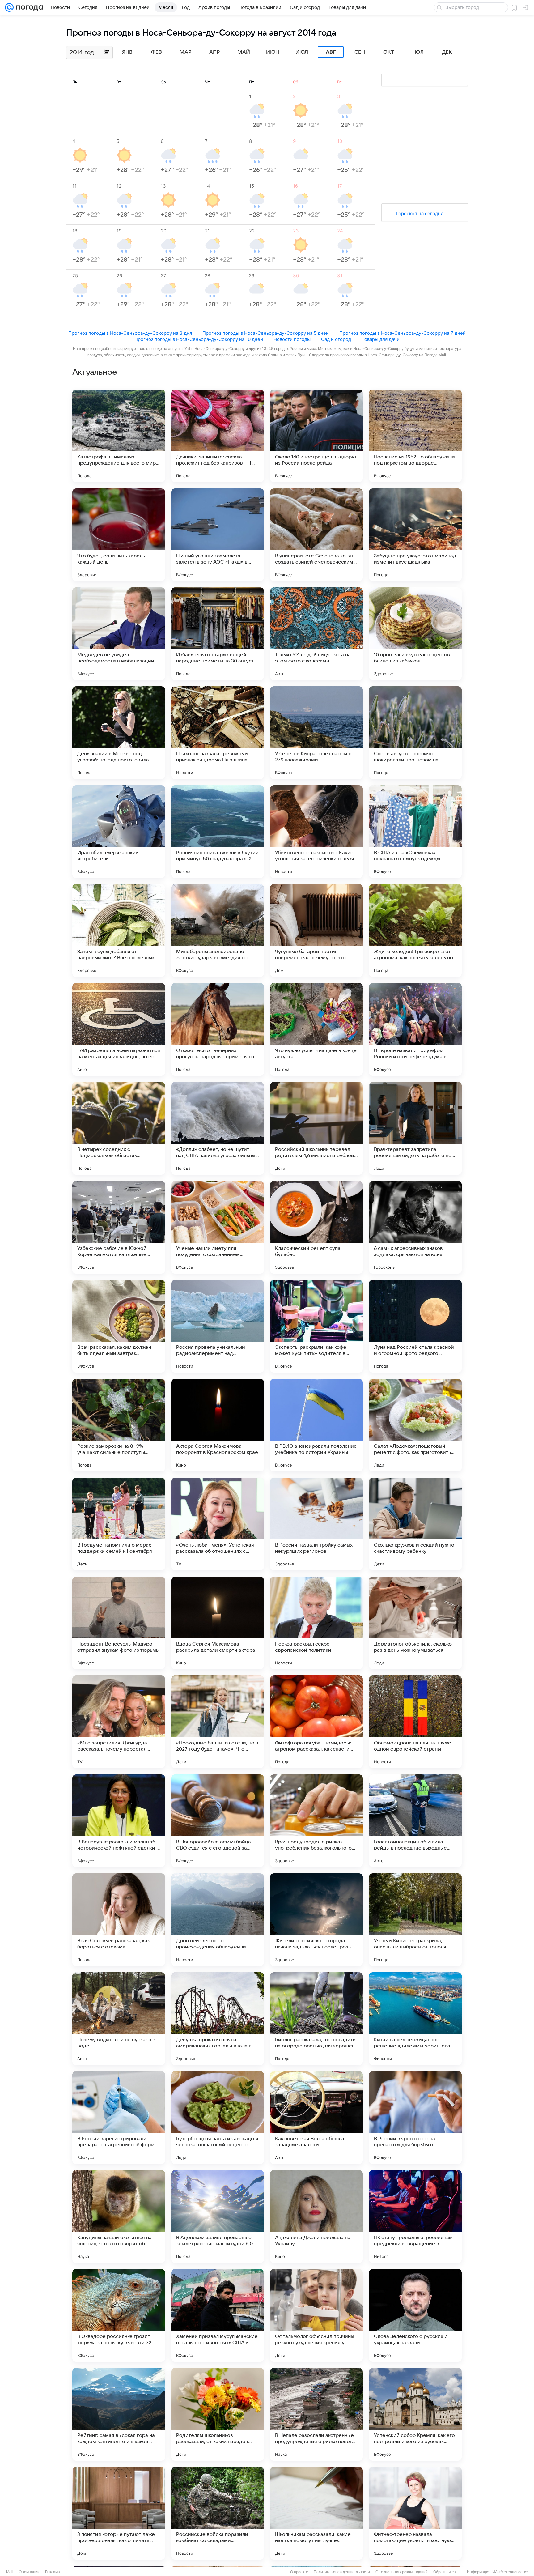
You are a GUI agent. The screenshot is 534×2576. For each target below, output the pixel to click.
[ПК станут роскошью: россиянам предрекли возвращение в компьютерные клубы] (415, 2216)
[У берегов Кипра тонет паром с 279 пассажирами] (316, 733)
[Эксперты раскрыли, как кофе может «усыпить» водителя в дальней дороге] (316, 1326)
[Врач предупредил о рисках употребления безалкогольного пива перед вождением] (316, 1821)
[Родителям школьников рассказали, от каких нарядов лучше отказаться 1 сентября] (218, 2414)
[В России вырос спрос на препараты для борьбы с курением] (415, 2118)
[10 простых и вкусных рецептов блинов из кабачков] (415, 634)
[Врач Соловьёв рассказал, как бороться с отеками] (119, 1920)
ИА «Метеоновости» (510, 2572)
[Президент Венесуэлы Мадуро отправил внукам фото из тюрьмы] (119, 1623)
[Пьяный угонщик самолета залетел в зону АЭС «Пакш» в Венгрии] (218, 535)
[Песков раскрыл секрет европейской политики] (316, 1623)
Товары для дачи (381, 339)
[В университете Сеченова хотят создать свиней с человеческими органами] (316, 535)
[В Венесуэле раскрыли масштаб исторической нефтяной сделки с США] (119, 1821)
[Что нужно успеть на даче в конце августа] (316, 1029)
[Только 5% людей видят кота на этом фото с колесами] (316, 634)
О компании (29, 2572)
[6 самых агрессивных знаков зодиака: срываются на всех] (415, 1227)
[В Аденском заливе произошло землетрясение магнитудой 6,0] (218, 2216)
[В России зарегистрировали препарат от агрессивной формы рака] (119, 2118)
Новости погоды (292, 339)
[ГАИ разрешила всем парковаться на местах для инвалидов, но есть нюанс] (119, 1029)
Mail (10, 2572)
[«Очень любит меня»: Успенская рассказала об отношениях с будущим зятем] (218, 1524)
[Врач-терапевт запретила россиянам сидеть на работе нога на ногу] (415, 1128)
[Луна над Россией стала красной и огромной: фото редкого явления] (415, 1326)
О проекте (299, 2572)
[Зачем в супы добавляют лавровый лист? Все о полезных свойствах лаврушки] (119, 930)
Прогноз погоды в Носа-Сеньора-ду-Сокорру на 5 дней (266, 333)
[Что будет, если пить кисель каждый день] (119, 535)
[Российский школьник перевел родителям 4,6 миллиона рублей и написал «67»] (316, 1128)
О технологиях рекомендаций (402, 2572)
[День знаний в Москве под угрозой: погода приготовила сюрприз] (119, 733)
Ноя (418, 52)
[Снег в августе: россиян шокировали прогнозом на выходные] (415, 733)
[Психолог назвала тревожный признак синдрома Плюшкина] (218, 733)
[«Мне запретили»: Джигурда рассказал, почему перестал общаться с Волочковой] (119, 1722)
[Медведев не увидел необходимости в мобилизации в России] (119, 634)
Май (244, 52)
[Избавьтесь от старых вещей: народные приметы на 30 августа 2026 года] (218, 634)
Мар (185, 52)
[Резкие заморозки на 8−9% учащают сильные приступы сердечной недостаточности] (119, 1425)
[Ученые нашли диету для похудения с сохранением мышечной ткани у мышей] (218, 1227)
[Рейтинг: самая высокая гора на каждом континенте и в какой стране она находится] (119, 2414)
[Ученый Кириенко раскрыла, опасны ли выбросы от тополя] (415, 1920)
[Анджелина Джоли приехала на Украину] (316, 2216)
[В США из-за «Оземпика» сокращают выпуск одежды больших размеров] (415, 832)
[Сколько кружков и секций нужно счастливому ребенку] (415, 1524)
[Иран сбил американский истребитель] (119, 832)
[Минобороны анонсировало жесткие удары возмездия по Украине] (218, 930)
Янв (127, 52)
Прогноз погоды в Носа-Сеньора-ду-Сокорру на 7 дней (403, 333)
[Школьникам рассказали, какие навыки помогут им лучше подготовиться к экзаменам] (316, 2513)
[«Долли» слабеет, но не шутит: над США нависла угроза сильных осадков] (218, 1128)
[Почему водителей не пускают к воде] (119, 2019)
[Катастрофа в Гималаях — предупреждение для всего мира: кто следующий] (119, 436)
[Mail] (9, 7)
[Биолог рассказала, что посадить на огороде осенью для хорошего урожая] (316, 2019)
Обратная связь (447, 2572)
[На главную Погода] (28, 7)
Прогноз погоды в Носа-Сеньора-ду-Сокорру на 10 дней (199, 339)
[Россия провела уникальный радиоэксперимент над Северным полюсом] (218, 1326)
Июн (273, 52)
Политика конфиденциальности (342, 2572)
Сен (360, 52)
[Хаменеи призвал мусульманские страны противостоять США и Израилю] (218, 2315)
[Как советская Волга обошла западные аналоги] (316, 2118)
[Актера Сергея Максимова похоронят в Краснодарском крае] (218, 1425)
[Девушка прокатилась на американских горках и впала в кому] (218, 2019)
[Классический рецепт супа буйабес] (316, 1227)
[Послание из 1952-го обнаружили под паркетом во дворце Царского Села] (415, 436)
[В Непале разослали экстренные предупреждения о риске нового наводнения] (316, 2414)
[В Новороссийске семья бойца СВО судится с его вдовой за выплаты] (218, 1821)
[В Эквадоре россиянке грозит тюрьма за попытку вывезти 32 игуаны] (119, 2315)
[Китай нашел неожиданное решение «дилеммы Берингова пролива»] (415, 2019)
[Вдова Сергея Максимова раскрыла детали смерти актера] (218, 1623)
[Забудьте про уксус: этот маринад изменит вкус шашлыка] (415, 535)
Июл (302, 52)
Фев (157, 52)
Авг (331, 52)
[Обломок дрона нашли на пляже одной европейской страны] (415, 1722)
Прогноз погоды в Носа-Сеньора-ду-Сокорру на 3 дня (130, 333)
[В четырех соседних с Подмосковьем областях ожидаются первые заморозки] (119, 1128)
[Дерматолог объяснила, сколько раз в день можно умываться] (415, 1623)
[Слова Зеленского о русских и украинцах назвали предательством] (415, 2315)
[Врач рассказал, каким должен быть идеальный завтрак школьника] (119, 1326)
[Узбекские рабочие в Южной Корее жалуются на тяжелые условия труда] (119, 1227)
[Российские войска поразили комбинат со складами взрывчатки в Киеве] (218, 2513)
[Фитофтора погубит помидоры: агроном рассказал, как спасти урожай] (316, 1722)
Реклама (53, 2572)
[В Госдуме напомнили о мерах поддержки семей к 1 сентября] (119, 1524)
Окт (389, 52)
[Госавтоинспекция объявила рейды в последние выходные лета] (415, 1821)
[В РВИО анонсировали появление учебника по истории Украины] (316, 1425)
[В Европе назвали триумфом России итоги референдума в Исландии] (415, 1029)
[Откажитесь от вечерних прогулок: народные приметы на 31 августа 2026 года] (218, 1029)
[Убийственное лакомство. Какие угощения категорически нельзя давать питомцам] (316, 832)
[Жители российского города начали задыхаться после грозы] (316, 1920)
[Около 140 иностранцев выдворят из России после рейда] (316, 436)
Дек (447, 52)
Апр (214, 52)
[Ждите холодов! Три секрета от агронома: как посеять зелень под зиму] (415, 930)
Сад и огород (336, 339)
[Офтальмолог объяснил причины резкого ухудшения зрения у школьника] (316, 2315)
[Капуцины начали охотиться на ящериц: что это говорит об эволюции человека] (119, 2216)
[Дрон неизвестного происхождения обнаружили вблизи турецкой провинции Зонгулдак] (218, 1920)
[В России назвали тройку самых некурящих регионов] (316, 1524)
